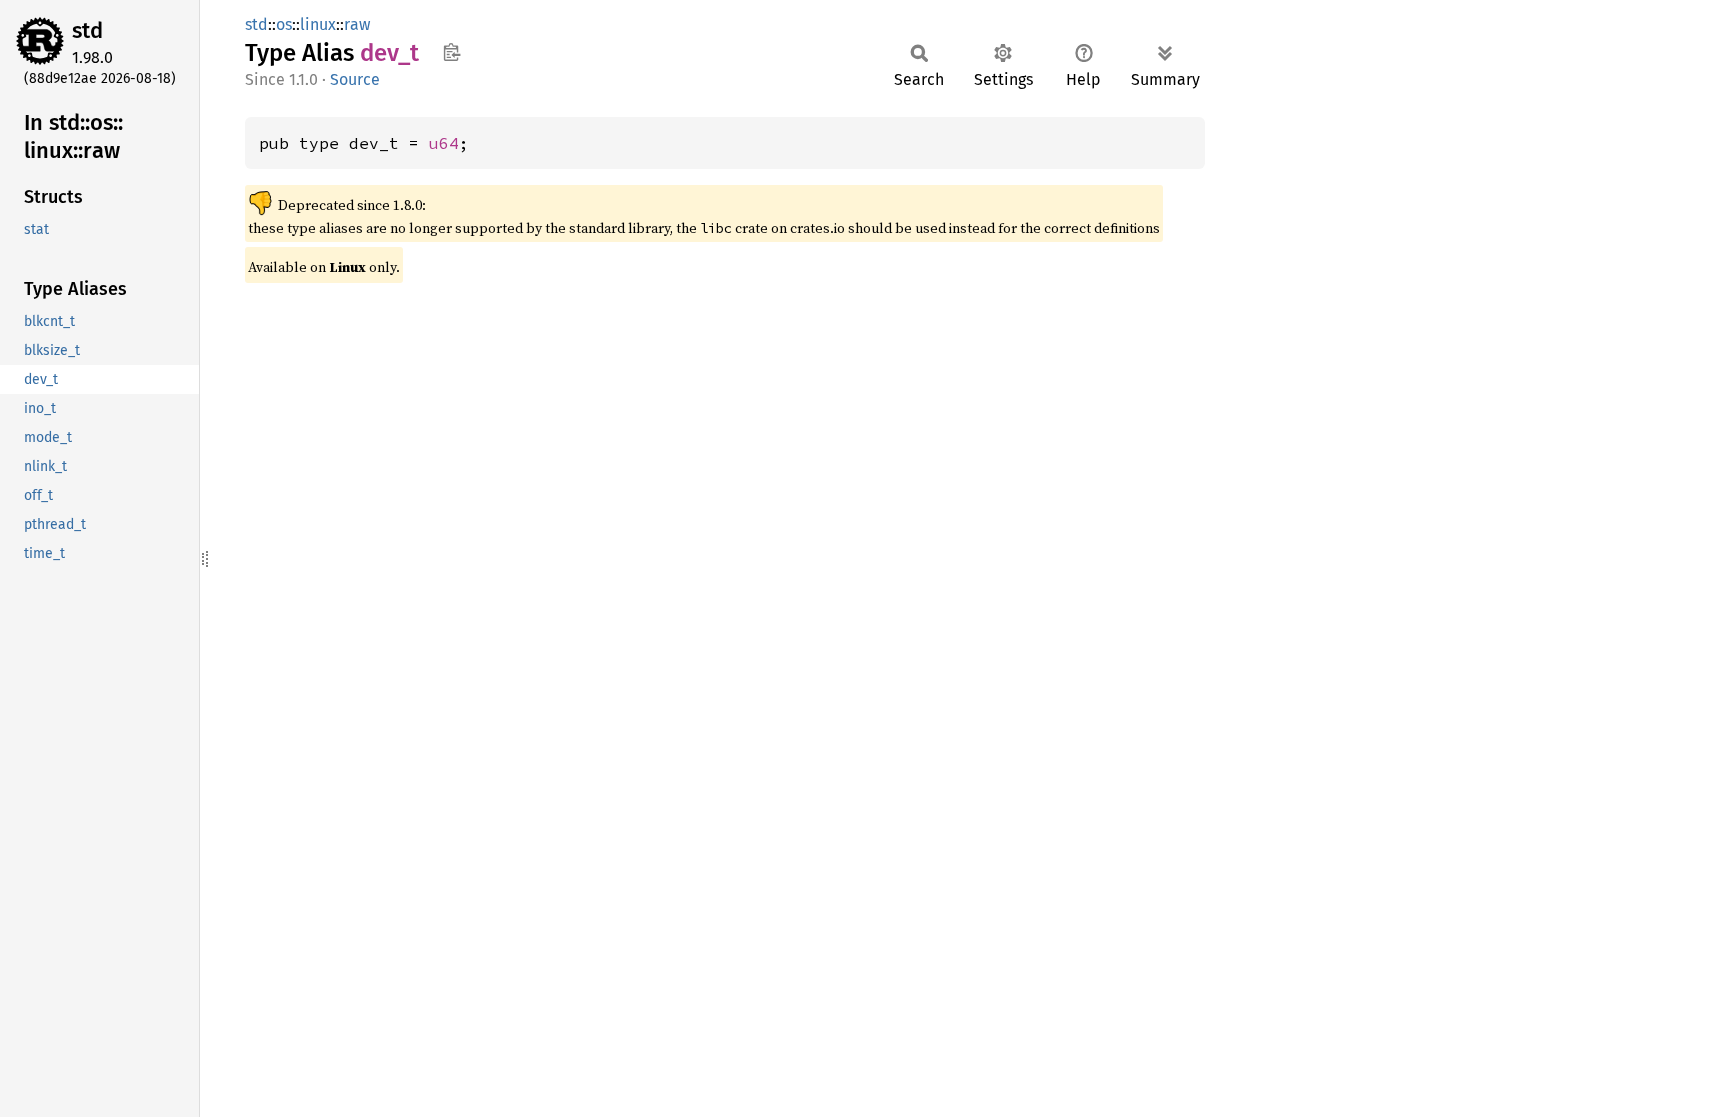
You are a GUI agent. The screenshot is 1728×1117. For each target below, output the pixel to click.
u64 (444, 143)
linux (318, 24)
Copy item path (451, 52)
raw (357, 24)
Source (355, 79)
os (284, 24)
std (87, 30)
